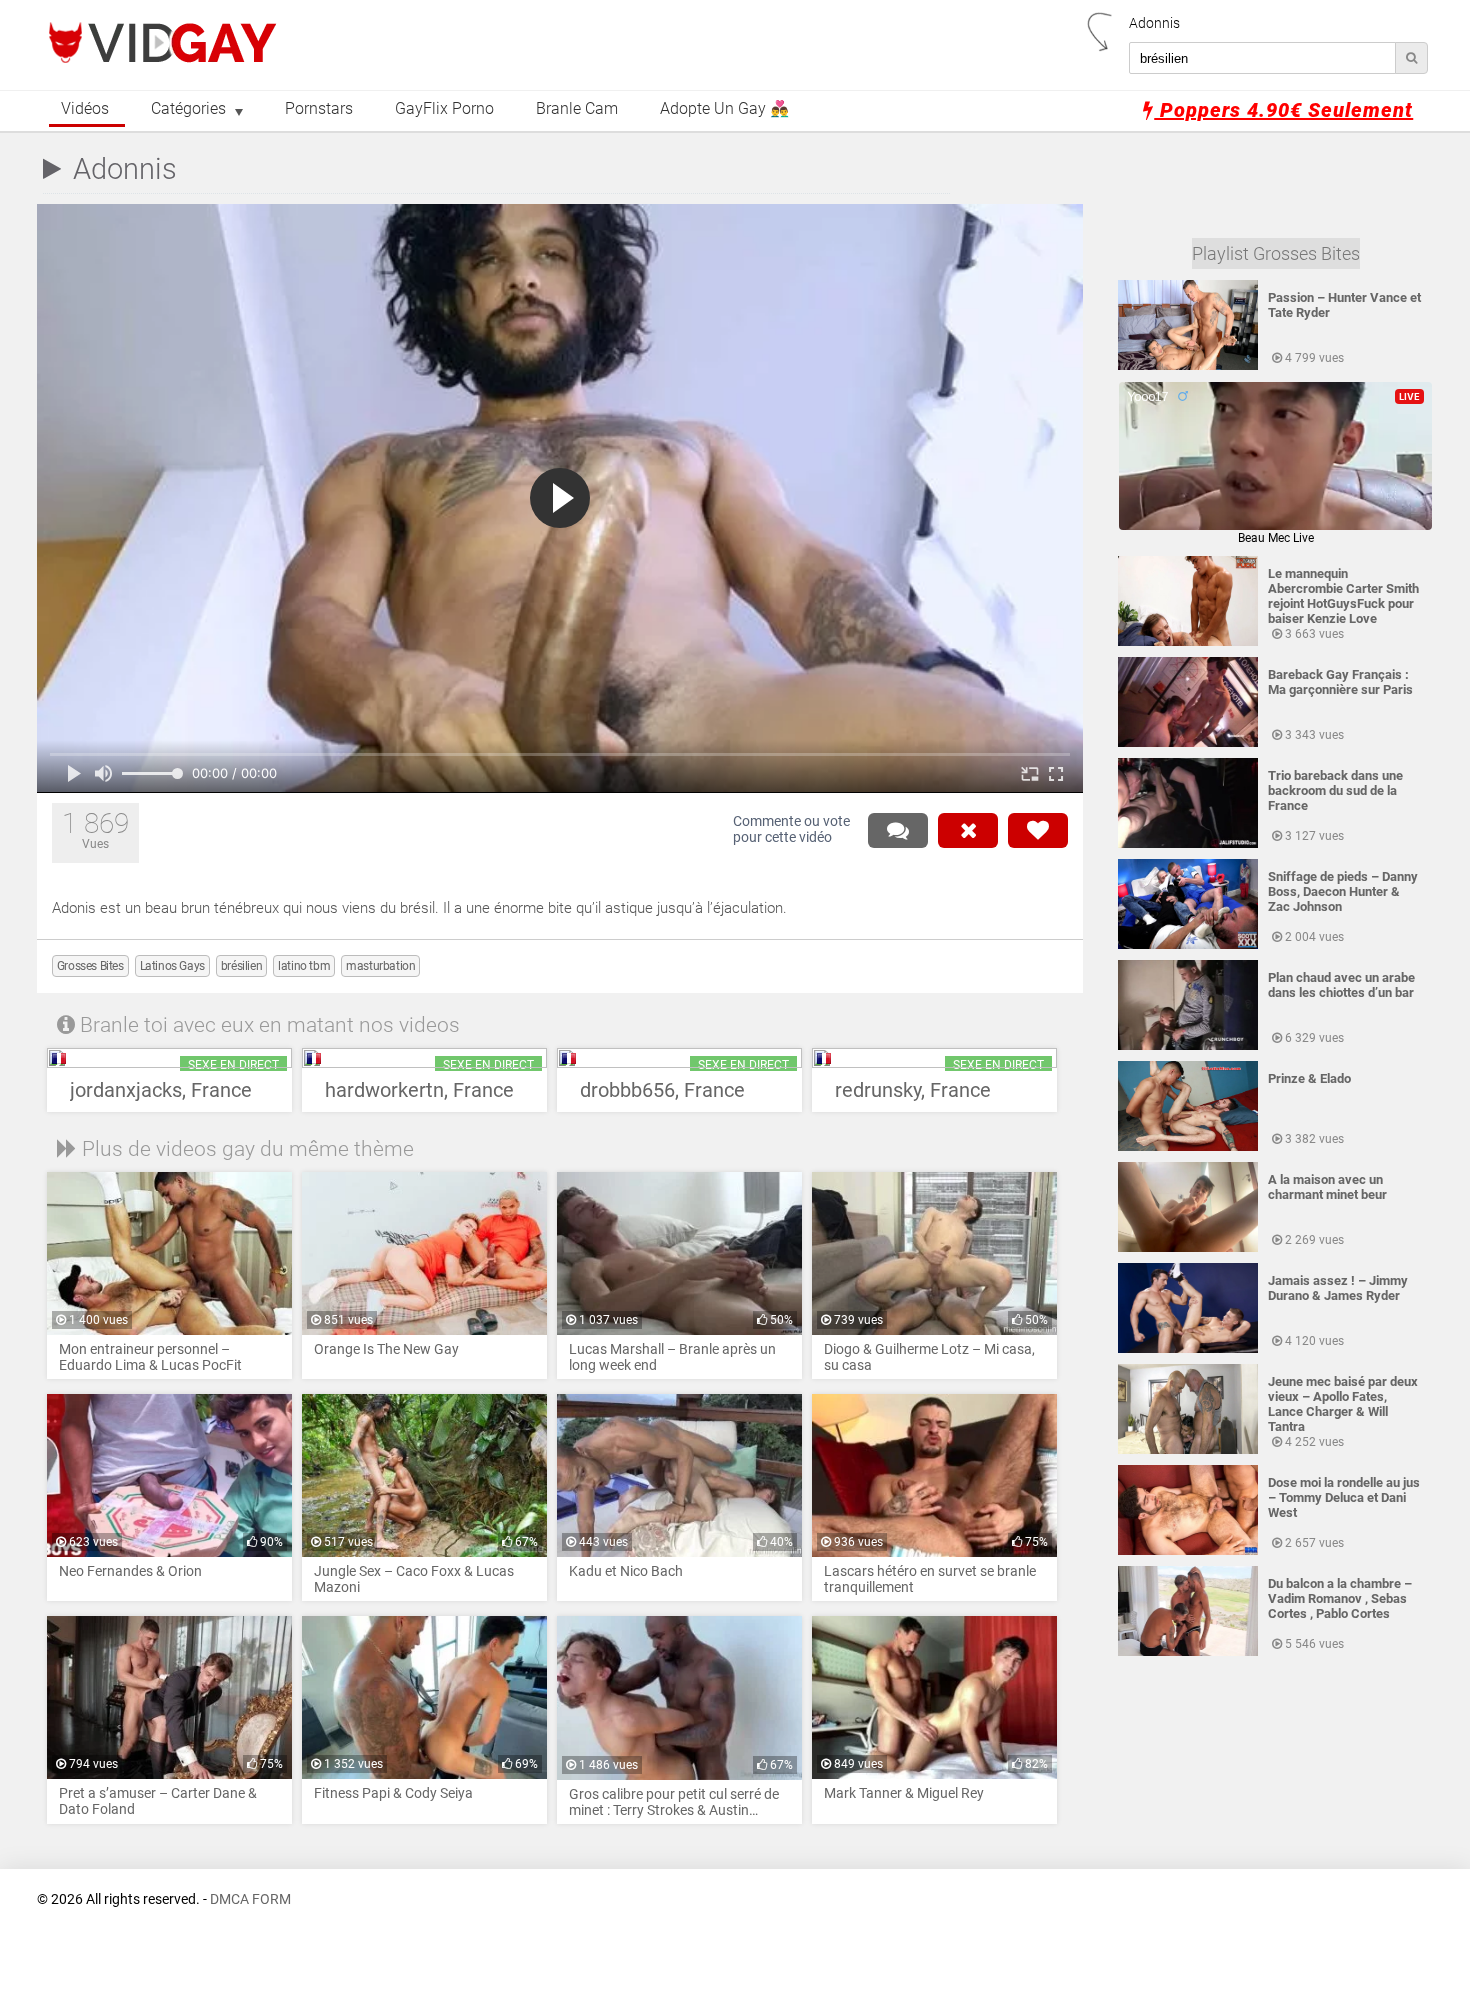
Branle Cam (577, 109)
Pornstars (319, 109)
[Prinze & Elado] (1188, 1147)
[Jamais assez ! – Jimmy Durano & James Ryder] (1188, 1349)
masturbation (380, 966)
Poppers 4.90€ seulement (1283, 110)
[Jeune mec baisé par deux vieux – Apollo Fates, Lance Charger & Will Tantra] (1188, 1450)
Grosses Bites (90, 966)
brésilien (241, 966)
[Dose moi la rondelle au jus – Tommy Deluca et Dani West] (1188, 1551)
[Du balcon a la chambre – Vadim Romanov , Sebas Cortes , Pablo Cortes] (1188, 1652)
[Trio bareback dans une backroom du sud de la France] (1188, 844)
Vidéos (85, 109)
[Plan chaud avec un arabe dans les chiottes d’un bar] (1188, 1046)
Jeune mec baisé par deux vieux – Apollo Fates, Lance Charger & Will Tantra (1343, 1404)
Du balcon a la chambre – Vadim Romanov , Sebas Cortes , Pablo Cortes (1340, 1598)
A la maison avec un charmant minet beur (1327, 1187)
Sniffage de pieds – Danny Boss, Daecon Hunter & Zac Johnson (1343, 891)
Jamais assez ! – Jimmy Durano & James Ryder (1338, 1288)
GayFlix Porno (444, 109)
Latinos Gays (172, 966)
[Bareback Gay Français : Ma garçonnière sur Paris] (1188, 743)
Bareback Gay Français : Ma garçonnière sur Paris (1340, 682)
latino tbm (304, 966)
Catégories (188, 109)
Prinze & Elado (1309, 1078)
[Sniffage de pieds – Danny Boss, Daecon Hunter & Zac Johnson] (1188, 945)
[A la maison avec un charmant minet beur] (1188, 1248)
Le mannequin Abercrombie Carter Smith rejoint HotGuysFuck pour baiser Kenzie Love (1343, 596)
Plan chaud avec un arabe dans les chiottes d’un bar (1341, 985)
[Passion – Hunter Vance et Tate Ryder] (1188, 366)
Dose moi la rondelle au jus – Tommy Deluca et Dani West (1344, 1497)
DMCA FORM (250, 1899)
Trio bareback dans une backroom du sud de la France (1335, 790)
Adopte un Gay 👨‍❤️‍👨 (724, 109)
